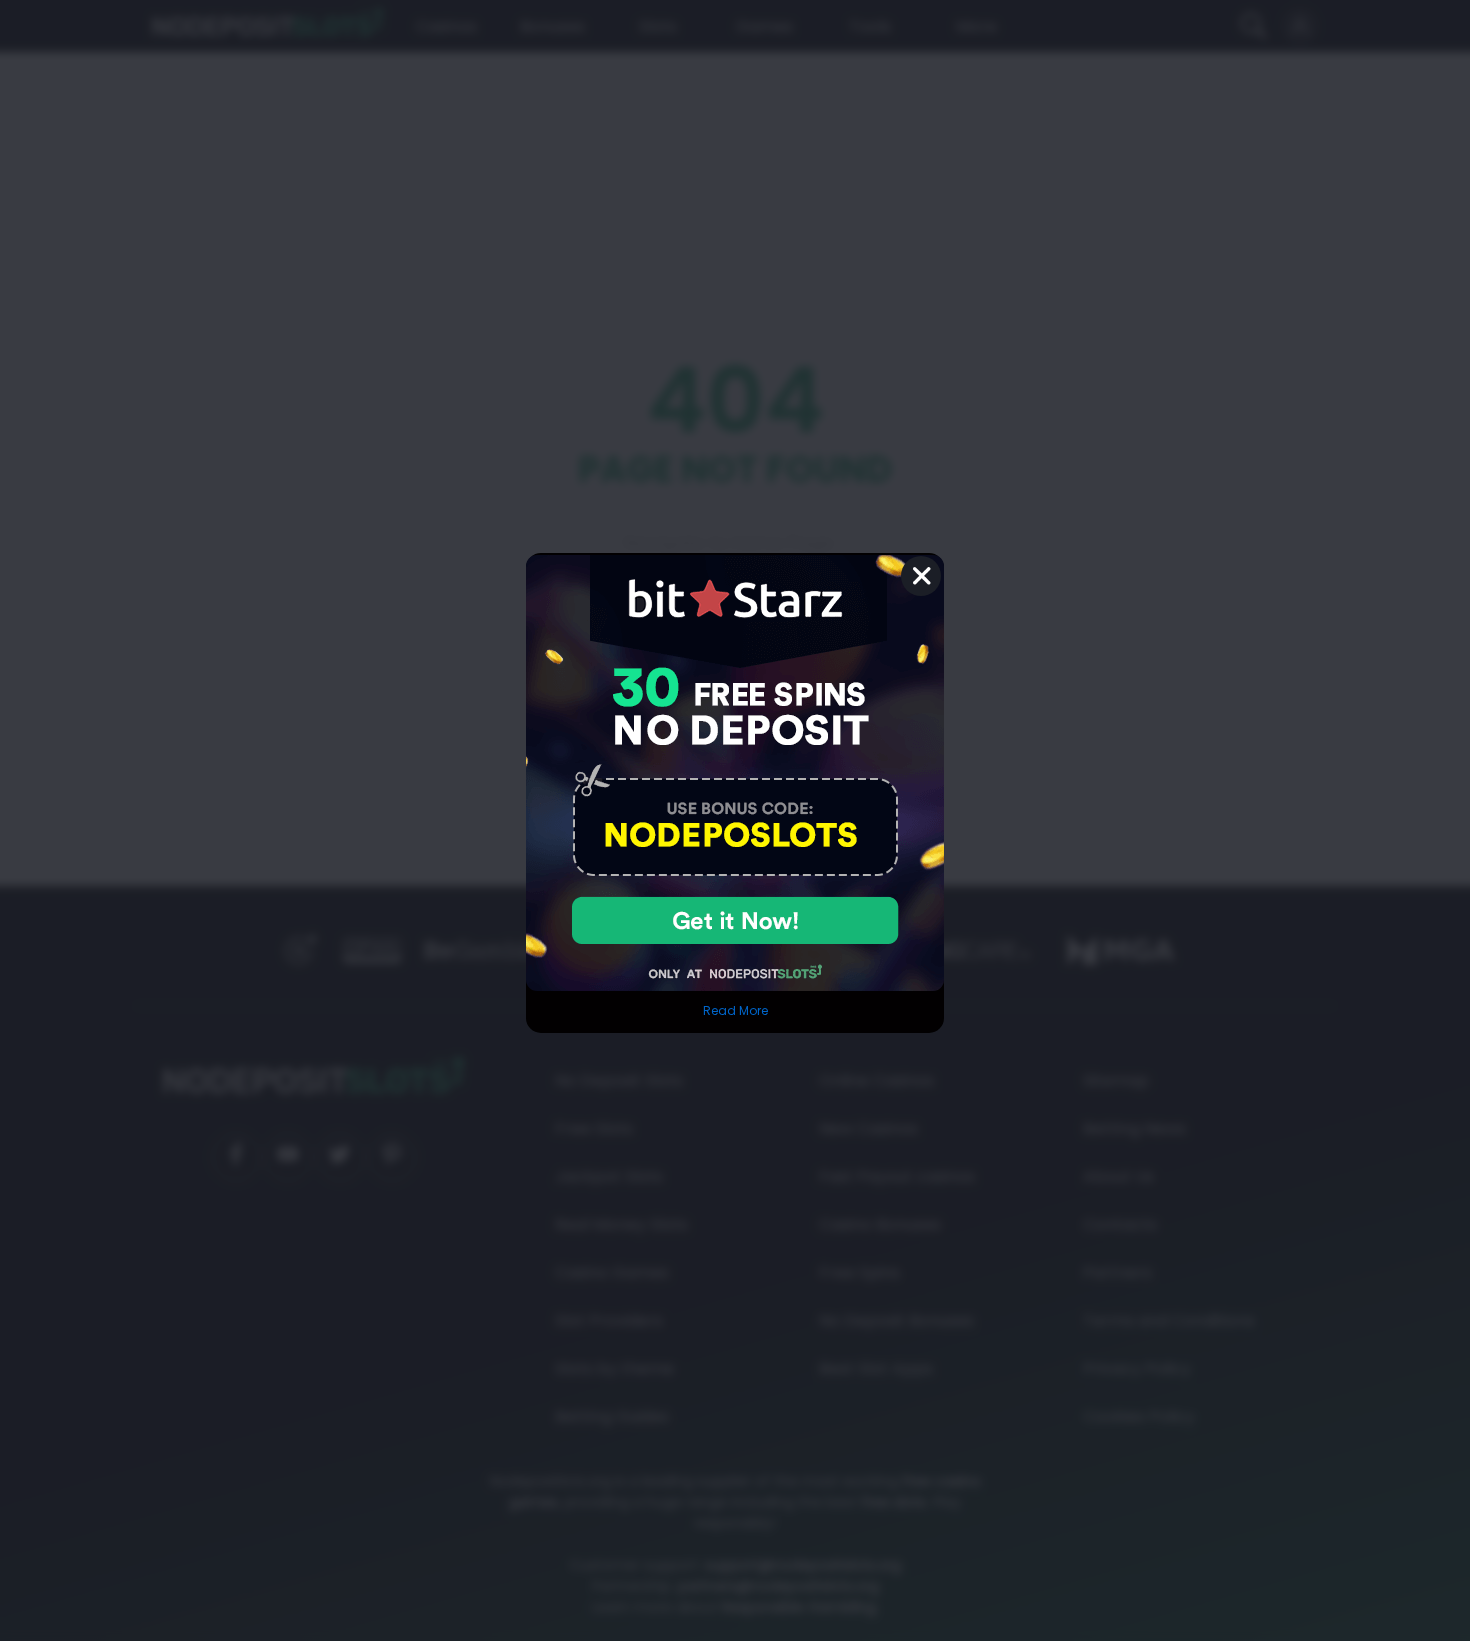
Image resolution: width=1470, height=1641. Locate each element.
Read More (735, 1010)
